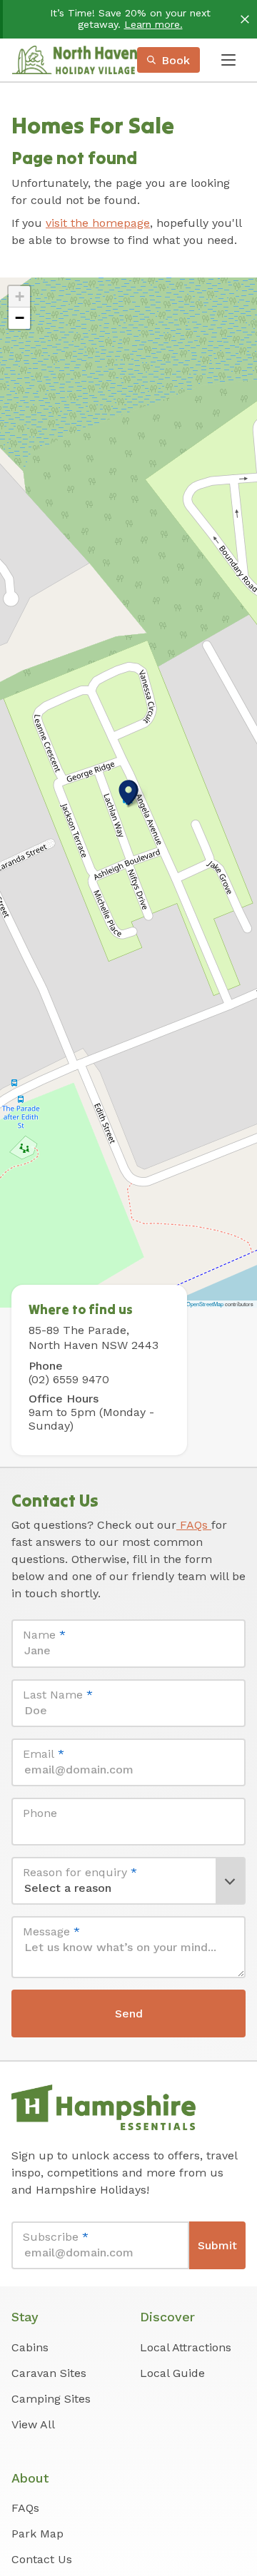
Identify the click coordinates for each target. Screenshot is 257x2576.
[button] (128, 793)
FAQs (194, 1525)
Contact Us (42, 2559)
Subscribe (56, 2237)
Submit (217, 2245)
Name (44, 1635)
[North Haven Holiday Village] (74, 60)
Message (51, 1931)
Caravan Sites (49, 2373)
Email (44, 1754)
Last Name (58, 1695)
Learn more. (153, 24)
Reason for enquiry (80, 1872)
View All (33, 2424)
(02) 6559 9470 (69, 1379)
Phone (40, 1813)
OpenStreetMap (205, 1304)
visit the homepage (98, 223)
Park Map (37, 2534)
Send (129, 2014)
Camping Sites (51, 2399)
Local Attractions (186, 2347)
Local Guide (172, 2373)
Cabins (30, 2347)
